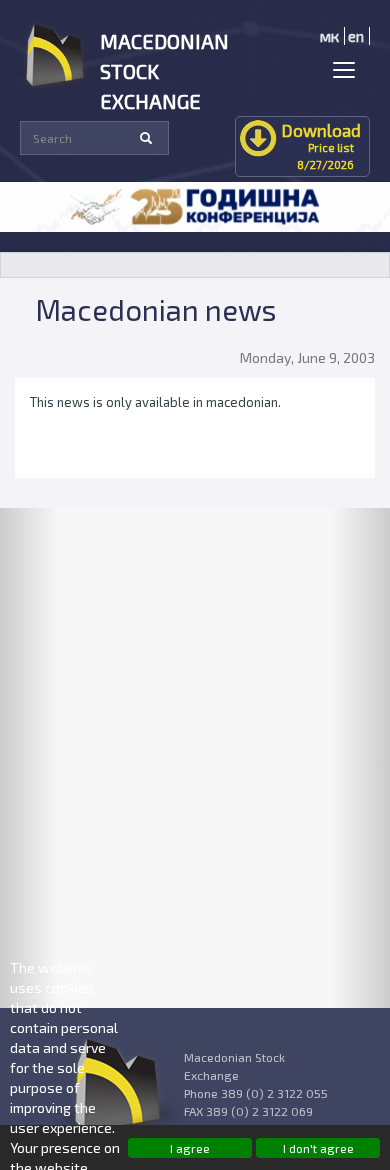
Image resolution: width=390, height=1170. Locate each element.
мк (329, 36)
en (356, 36)
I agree (190, 1148)
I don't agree (318, 1148)
